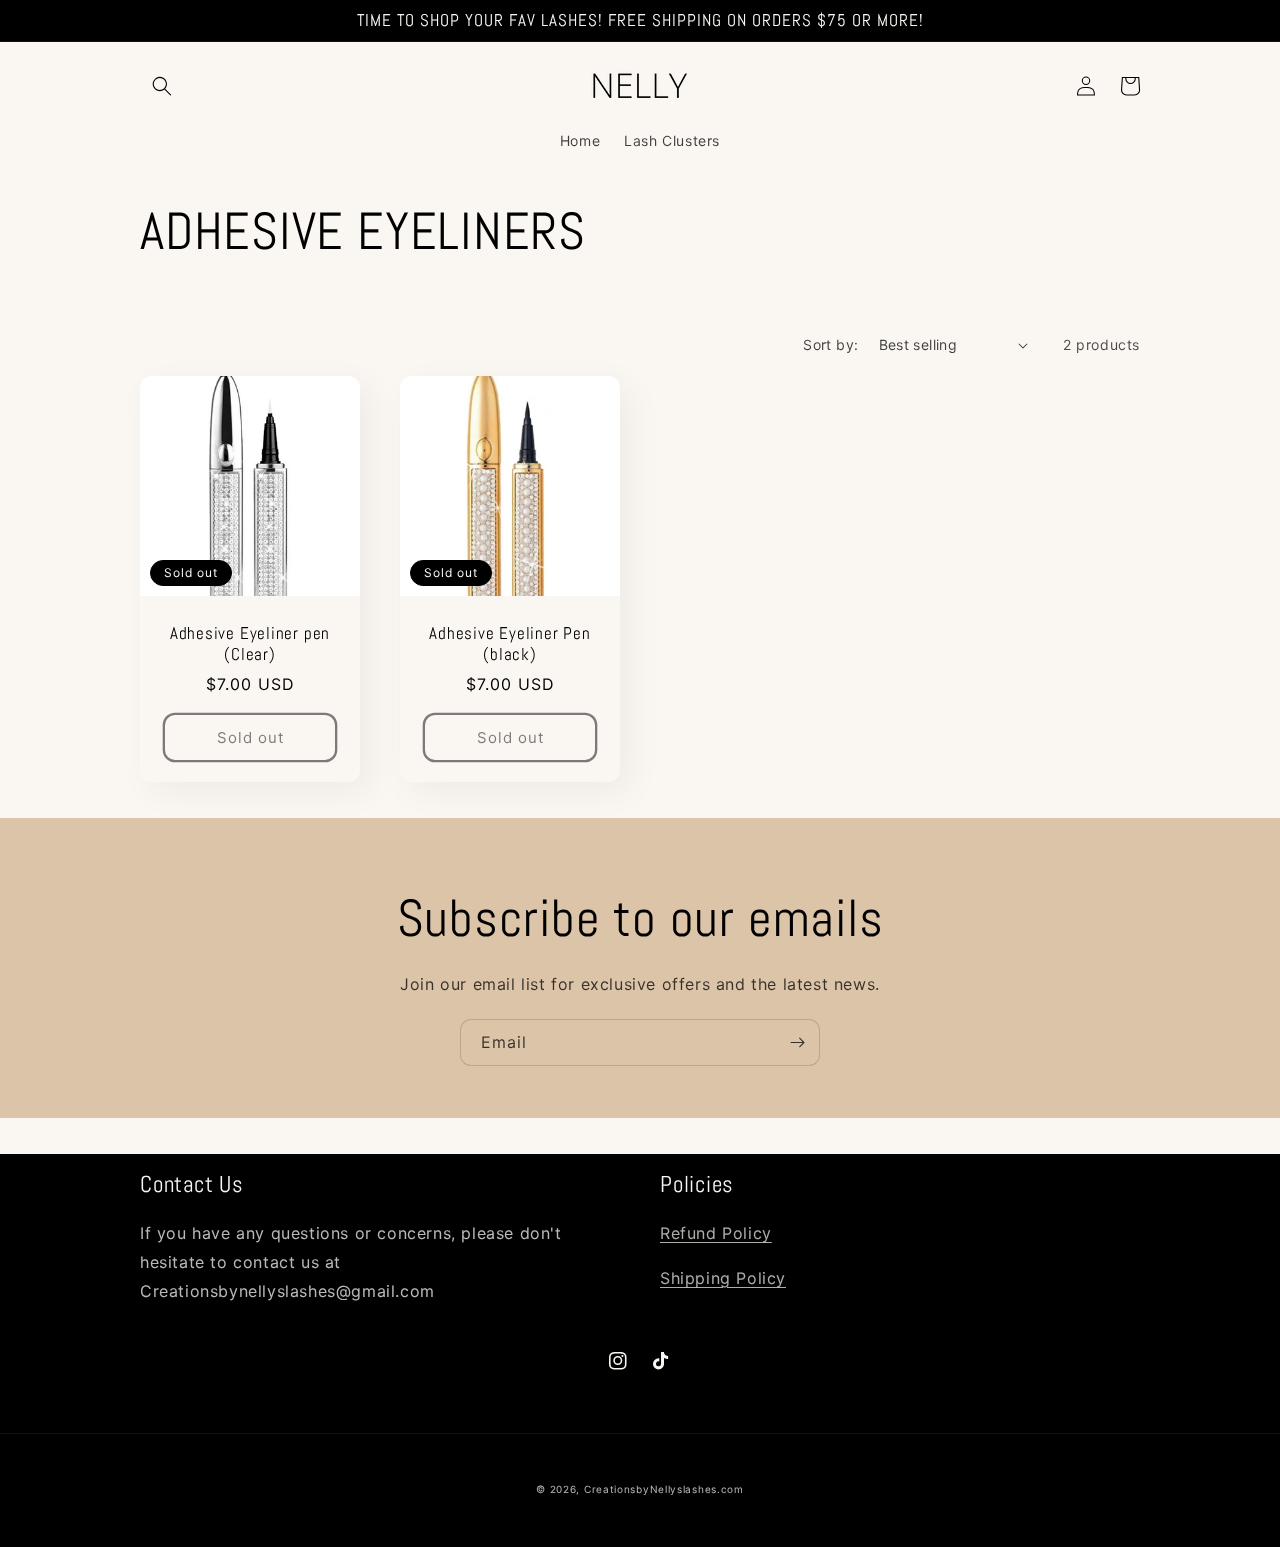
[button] (162, 86)
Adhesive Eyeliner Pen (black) (509, 644)
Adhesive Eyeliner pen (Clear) (250, 644)
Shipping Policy (723, 1278)
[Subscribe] (797, 1042)
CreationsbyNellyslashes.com (664, 1489)
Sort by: (830, 344)
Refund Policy (716, 1233)
